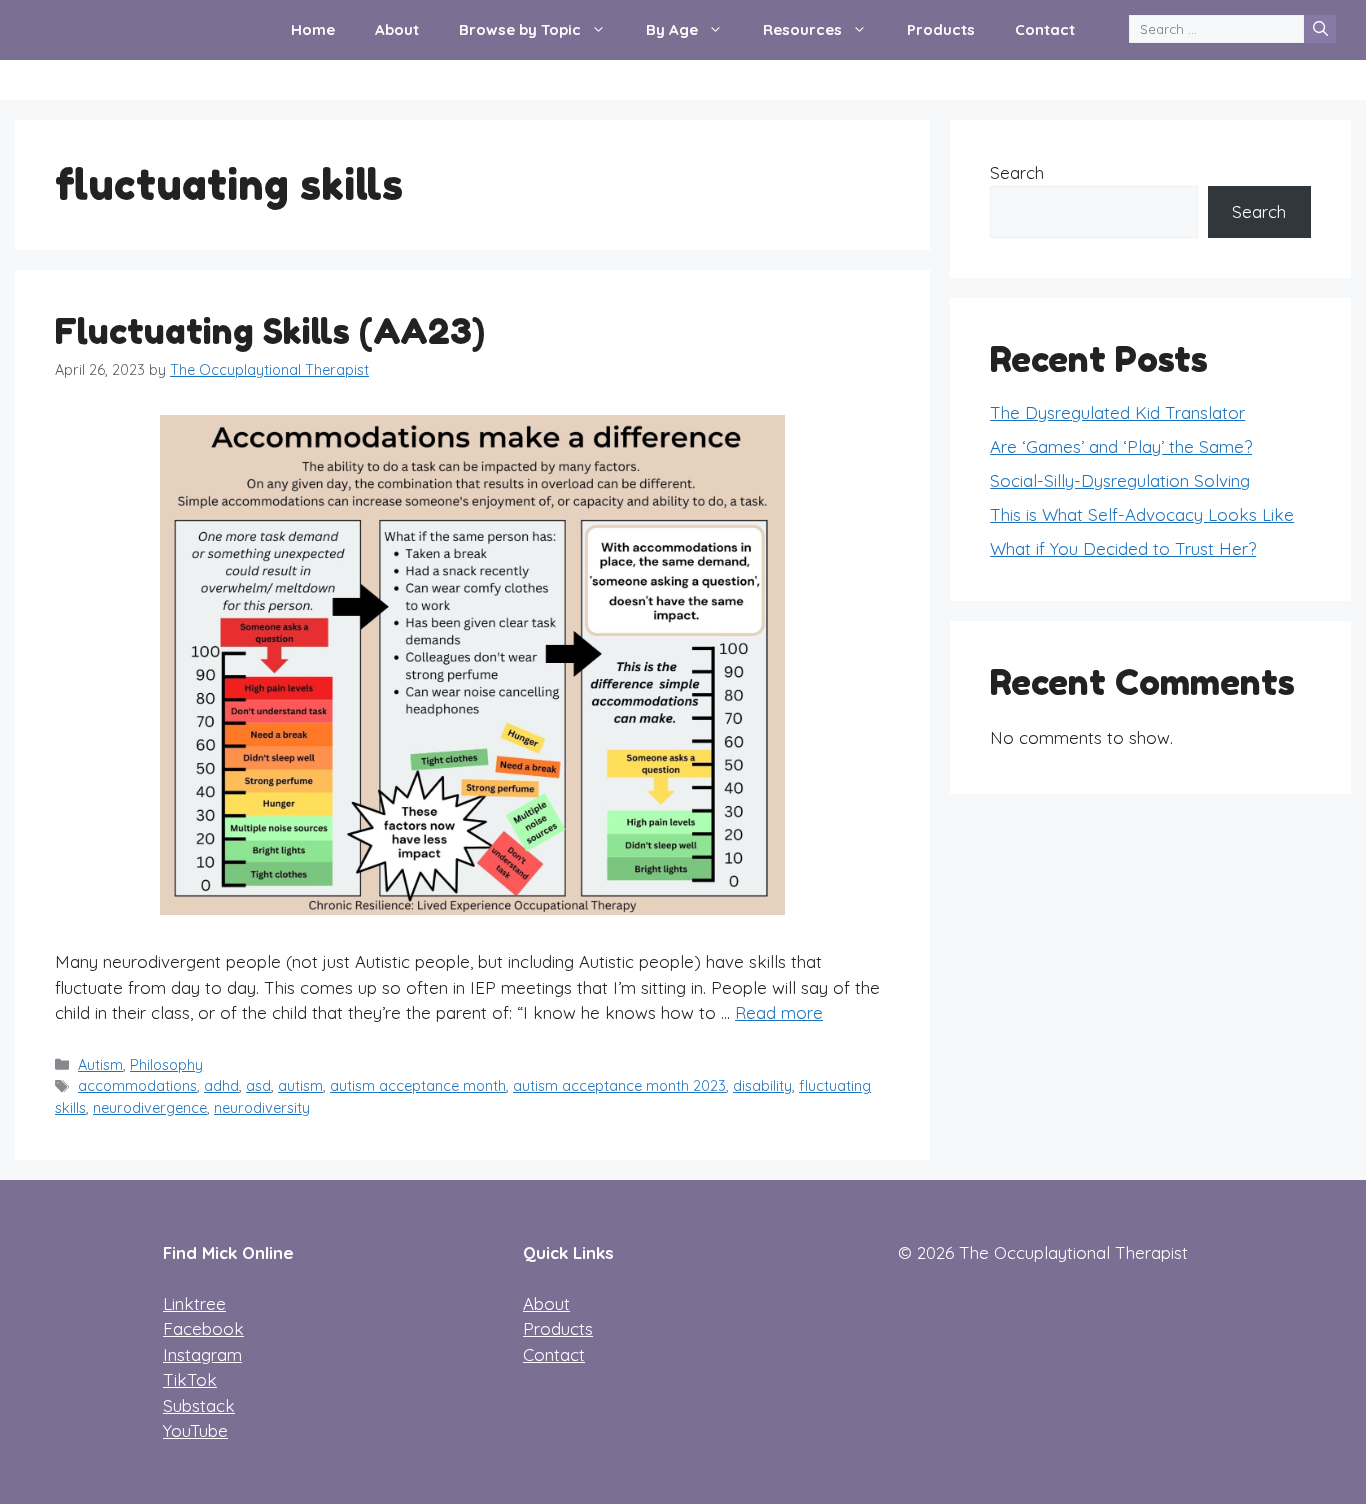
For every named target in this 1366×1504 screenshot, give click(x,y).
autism (300, 1086)
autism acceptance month (418, 1086)
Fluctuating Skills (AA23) (270, 331)
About (397, 29)
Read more (779, 1012)
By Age (672, 29)
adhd (221, 1086)
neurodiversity (262, 1108)
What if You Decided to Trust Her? (1123, 548)
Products (941, 29)
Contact (1045, 29)
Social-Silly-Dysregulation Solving (1120, 480)
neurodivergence (150, 1108)
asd (258, 1086)
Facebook (203, 1328)
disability (762, 1086)
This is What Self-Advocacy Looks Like (1142, 514)
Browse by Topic (520, 29)
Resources (802, 29)
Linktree (194, 1303)
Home (313, 29)
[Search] (1320, 29)
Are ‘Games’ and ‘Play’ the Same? (1121, 446)
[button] (603, 30)
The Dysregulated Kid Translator (1117, 412)
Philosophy (166, 1065)
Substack (199, 1405)
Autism (100, 1065)
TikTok (190, 1379)
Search (1017, 172)
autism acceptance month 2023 (619, 1086)
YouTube (195, 1430)
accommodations (137, 1086)
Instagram (202, 1354)
